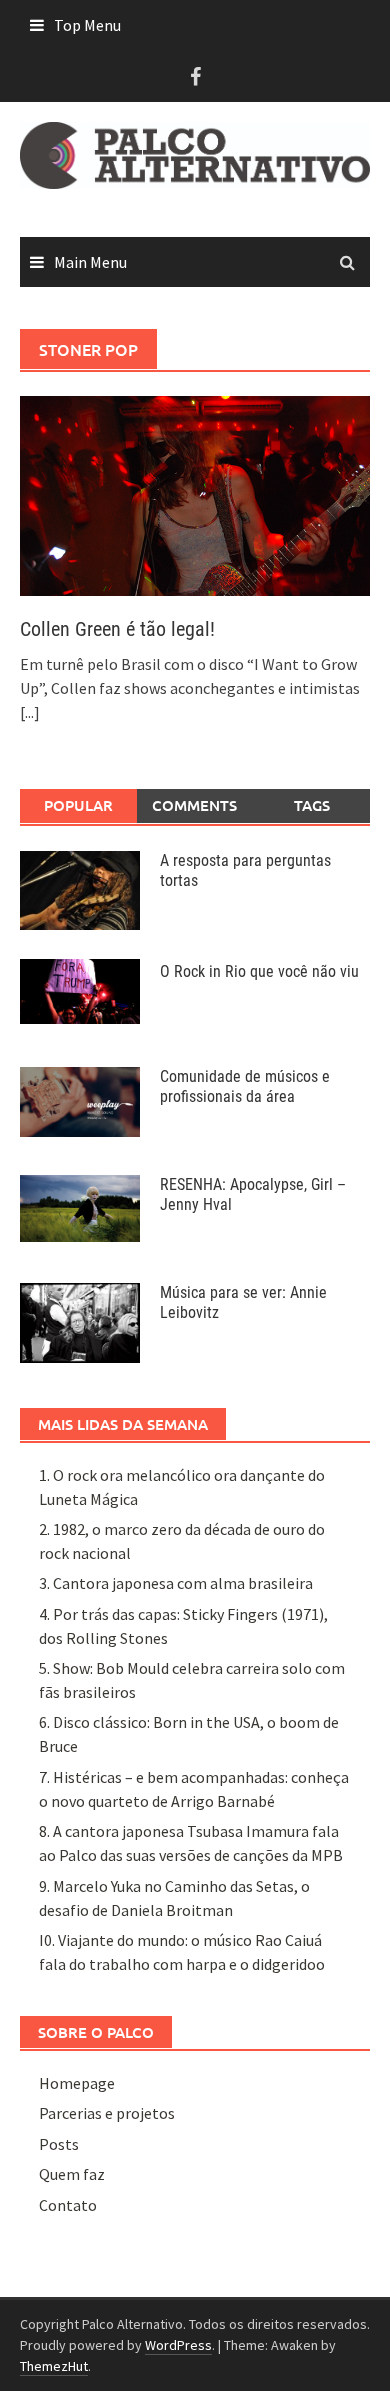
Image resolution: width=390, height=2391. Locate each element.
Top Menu (87, 25)
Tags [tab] (312, 805)
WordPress (178, 2345)
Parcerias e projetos (107, 2113)
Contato (68, 2205)
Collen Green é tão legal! (117, 629)
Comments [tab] (194, 805)
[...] (30, 712)
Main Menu (90, 262)
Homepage (77, 2083)
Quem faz (72, 2174)
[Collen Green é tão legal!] (195, 494)
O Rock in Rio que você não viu (259, 971)
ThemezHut (54, 2366)
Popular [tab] (78, 805)
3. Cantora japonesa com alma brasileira (176, 1583)
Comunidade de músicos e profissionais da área (245, 1087)
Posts (59, 2144)
